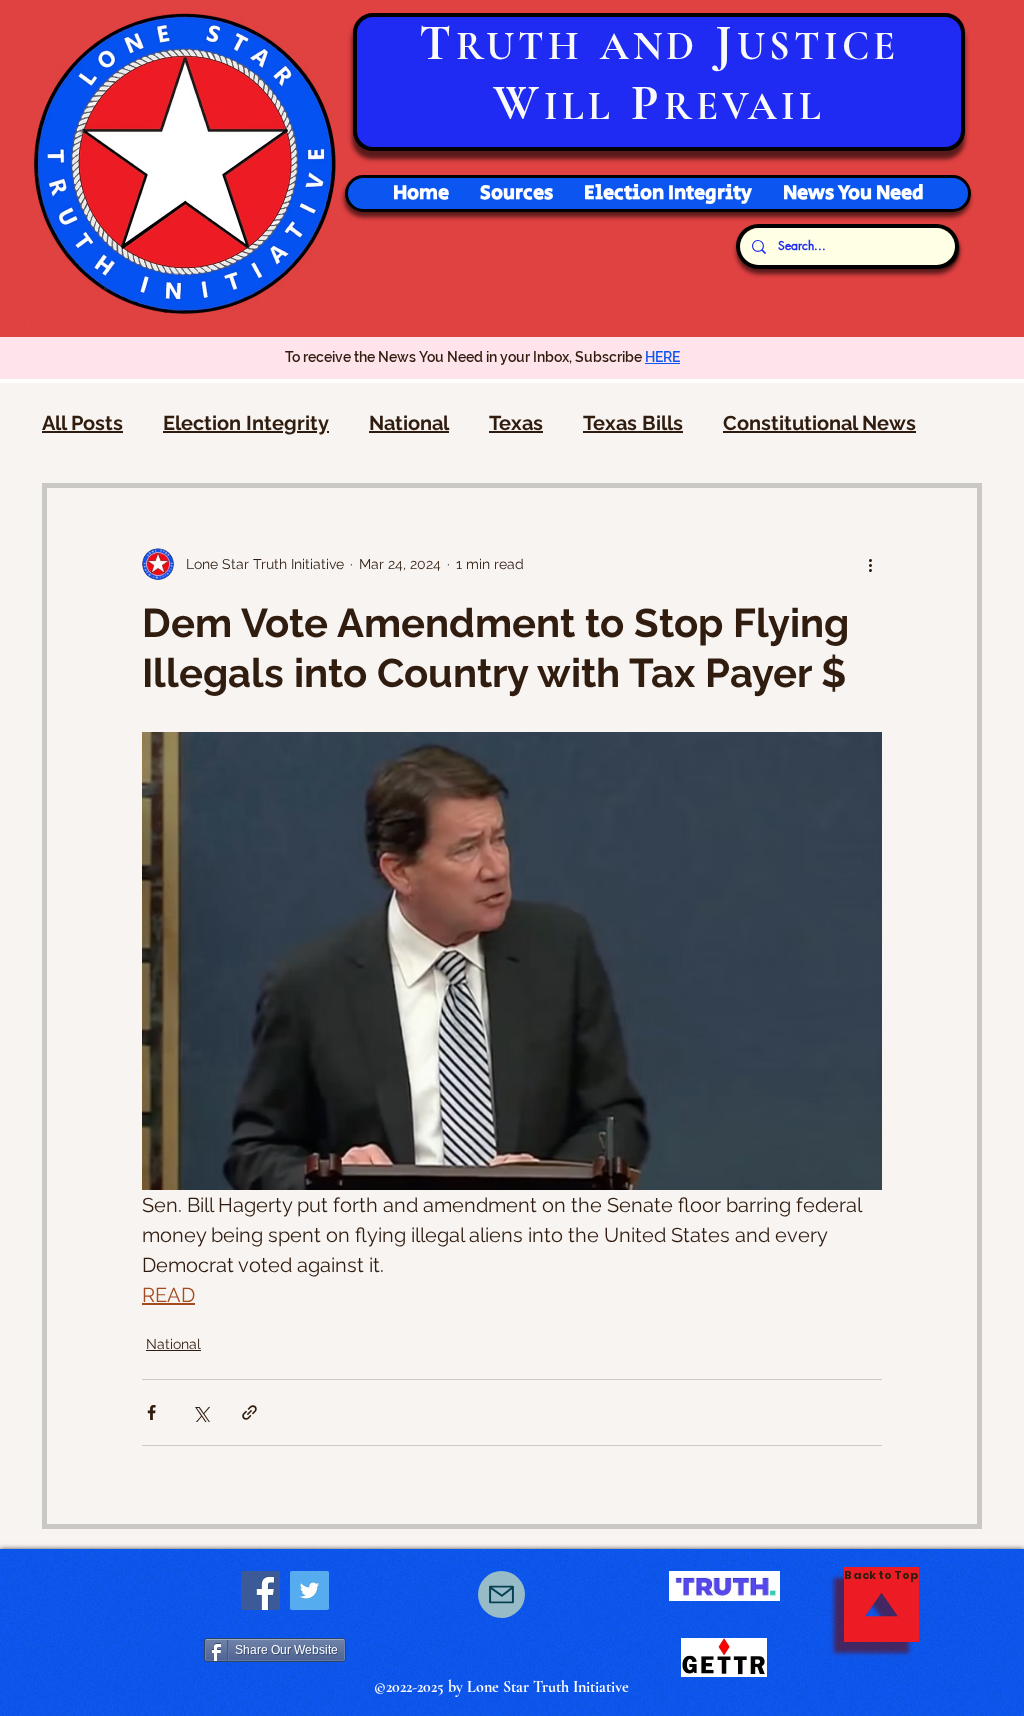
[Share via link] (249, 1412)
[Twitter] (309, 1590)
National (409, 423)
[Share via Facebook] (151, 1412)
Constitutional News (819, 423)
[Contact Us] (501, 1594)
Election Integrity (246, 423)
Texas (516, 423)
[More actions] (870, 564)
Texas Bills (633, 423)
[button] (667, 193)
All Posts (82, 423)
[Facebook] (260, 1590)
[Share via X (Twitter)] (200, 1412)
